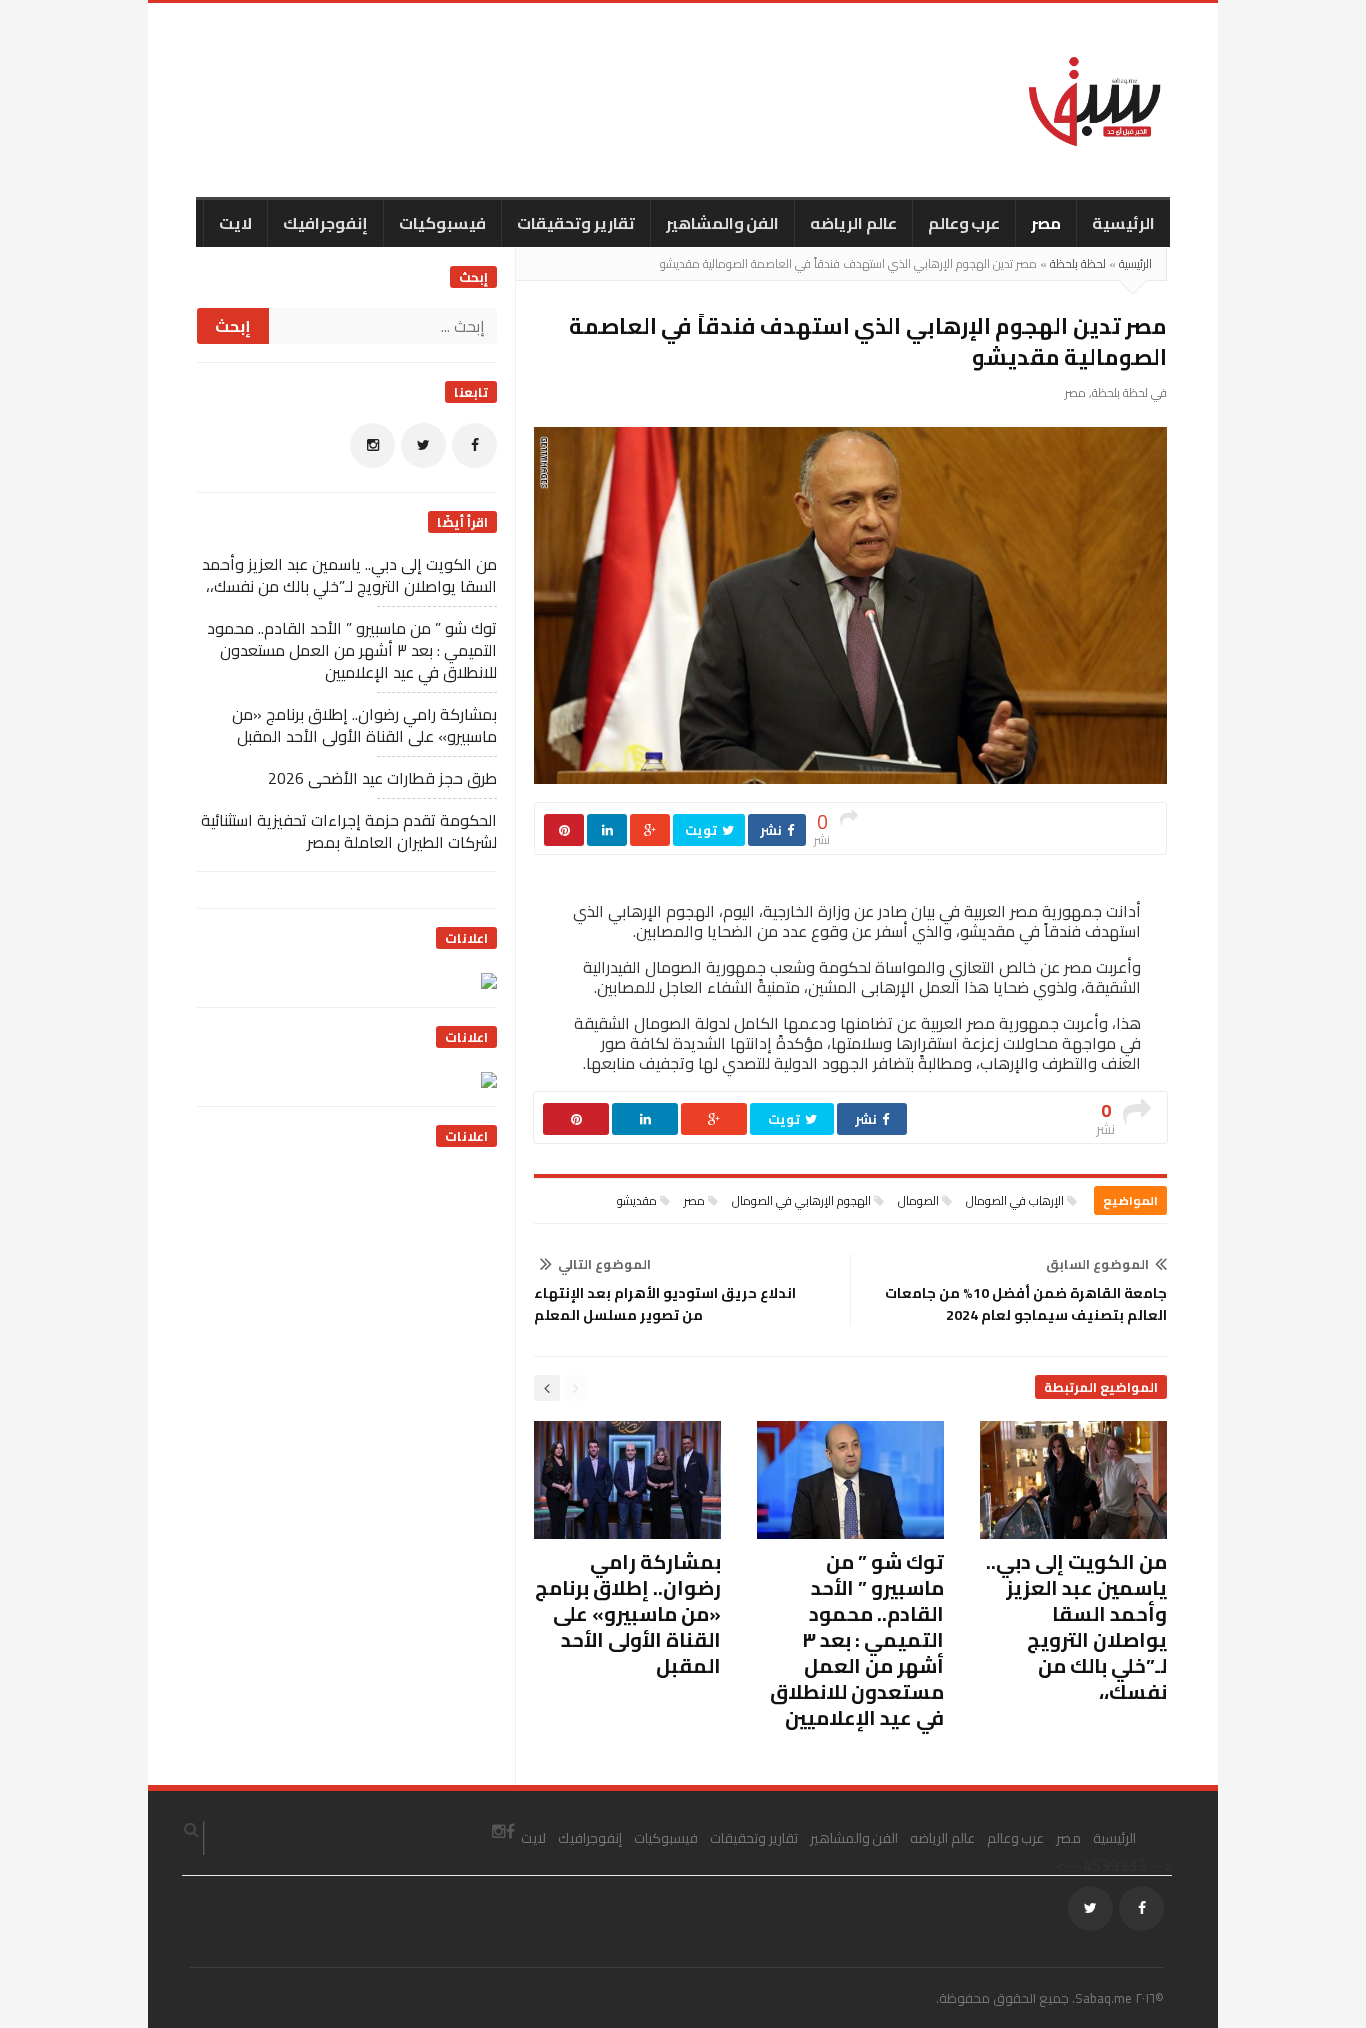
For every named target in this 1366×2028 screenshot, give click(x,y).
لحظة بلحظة (1078, 263)
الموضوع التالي (604, 1264)
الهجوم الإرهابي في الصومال (801, 1200)
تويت (702, 830)
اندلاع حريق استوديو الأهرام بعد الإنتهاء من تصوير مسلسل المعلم (665, 1304)
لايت (235, 223)
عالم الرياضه (853, 223)
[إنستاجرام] (372, 445)
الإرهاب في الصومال (1015, 1200)
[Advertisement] (347, 1292)
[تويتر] (423, 445)
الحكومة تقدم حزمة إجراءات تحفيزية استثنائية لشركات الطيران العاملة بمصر (349, 831)
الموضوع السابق (1097, 1264)
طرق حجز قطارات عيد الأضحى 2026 (382, 778)
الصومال (918, 1200)
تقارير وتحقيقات (576, 223)
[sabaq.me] (1095, 100)
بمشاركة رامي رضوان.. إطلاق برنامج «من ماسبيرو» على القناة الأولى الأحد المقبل (628, 1613)
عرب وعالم (964, 223)
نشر (772, 830)
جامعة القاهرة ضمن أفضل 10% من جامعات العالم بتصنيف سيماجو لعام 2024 (1026, 1304)
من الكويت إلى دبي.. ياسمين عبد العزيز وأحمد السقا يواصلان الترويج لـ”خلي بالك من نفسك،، (1076, 1626)
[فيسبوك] (474, 445)
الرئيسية (1123, 223)
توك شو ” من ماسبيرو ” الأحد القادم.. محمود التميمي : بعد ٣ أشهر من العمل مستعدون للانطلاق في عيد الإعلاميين (857, 1639)
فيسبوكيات (442, 223)
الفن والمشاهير (723, 223)
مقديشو (637, 1200)
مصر (1046, 223)
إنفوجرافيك (325, 223)
